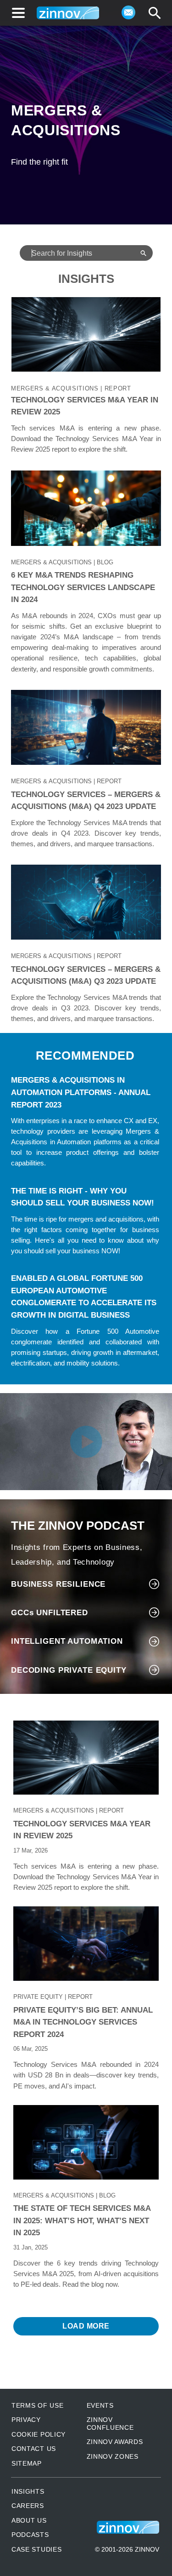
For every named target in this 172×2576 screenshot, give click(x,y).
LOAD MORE (86, 2326)
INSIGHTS (28, 2491)
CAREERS (28, 2506)
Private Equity (38, 1997)
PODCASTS (30, 2535)
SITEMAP (27, 2463)
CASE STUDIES (36, 2549)
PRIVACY (26, 2420)
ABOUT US (29, 2520)
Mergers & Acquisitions (55, 388)
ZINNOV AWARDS (115, 2442)
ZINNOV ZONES (113, 2456)
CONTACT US (34, 2449)
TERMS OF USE (37, 2405)
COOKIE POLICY (39, 2434)
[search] (155, 13)
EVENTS (100, 2405)
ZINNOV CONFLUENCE (110, 2423)
